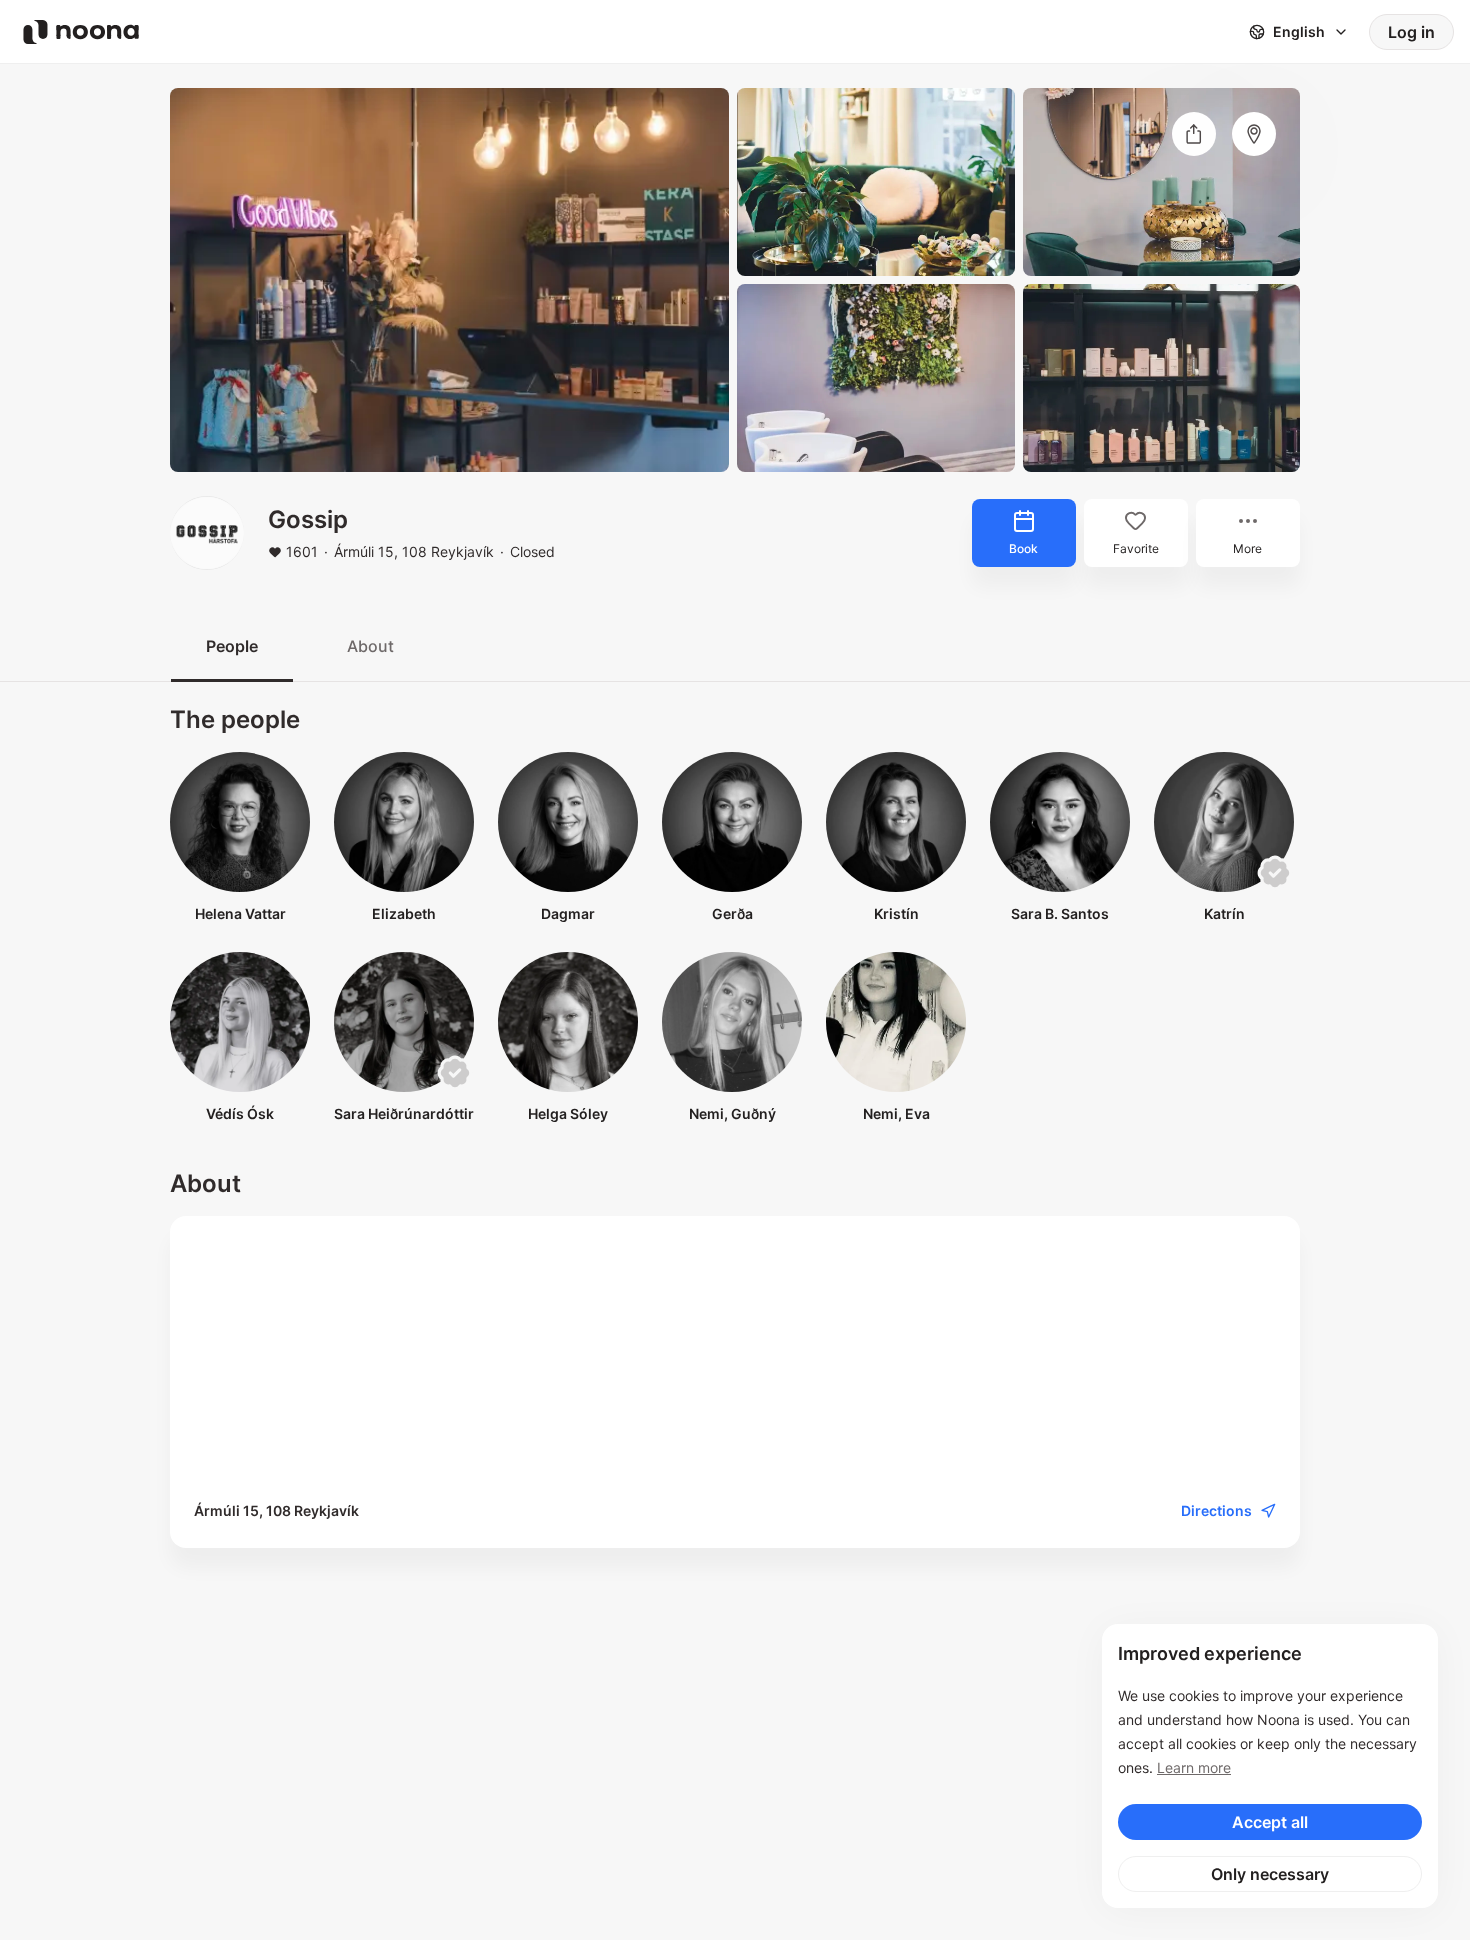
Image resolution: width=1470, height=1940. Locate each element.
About (370, 646)
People (232, 646)
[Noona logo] (81, 32)
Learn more (1194, 1767)
